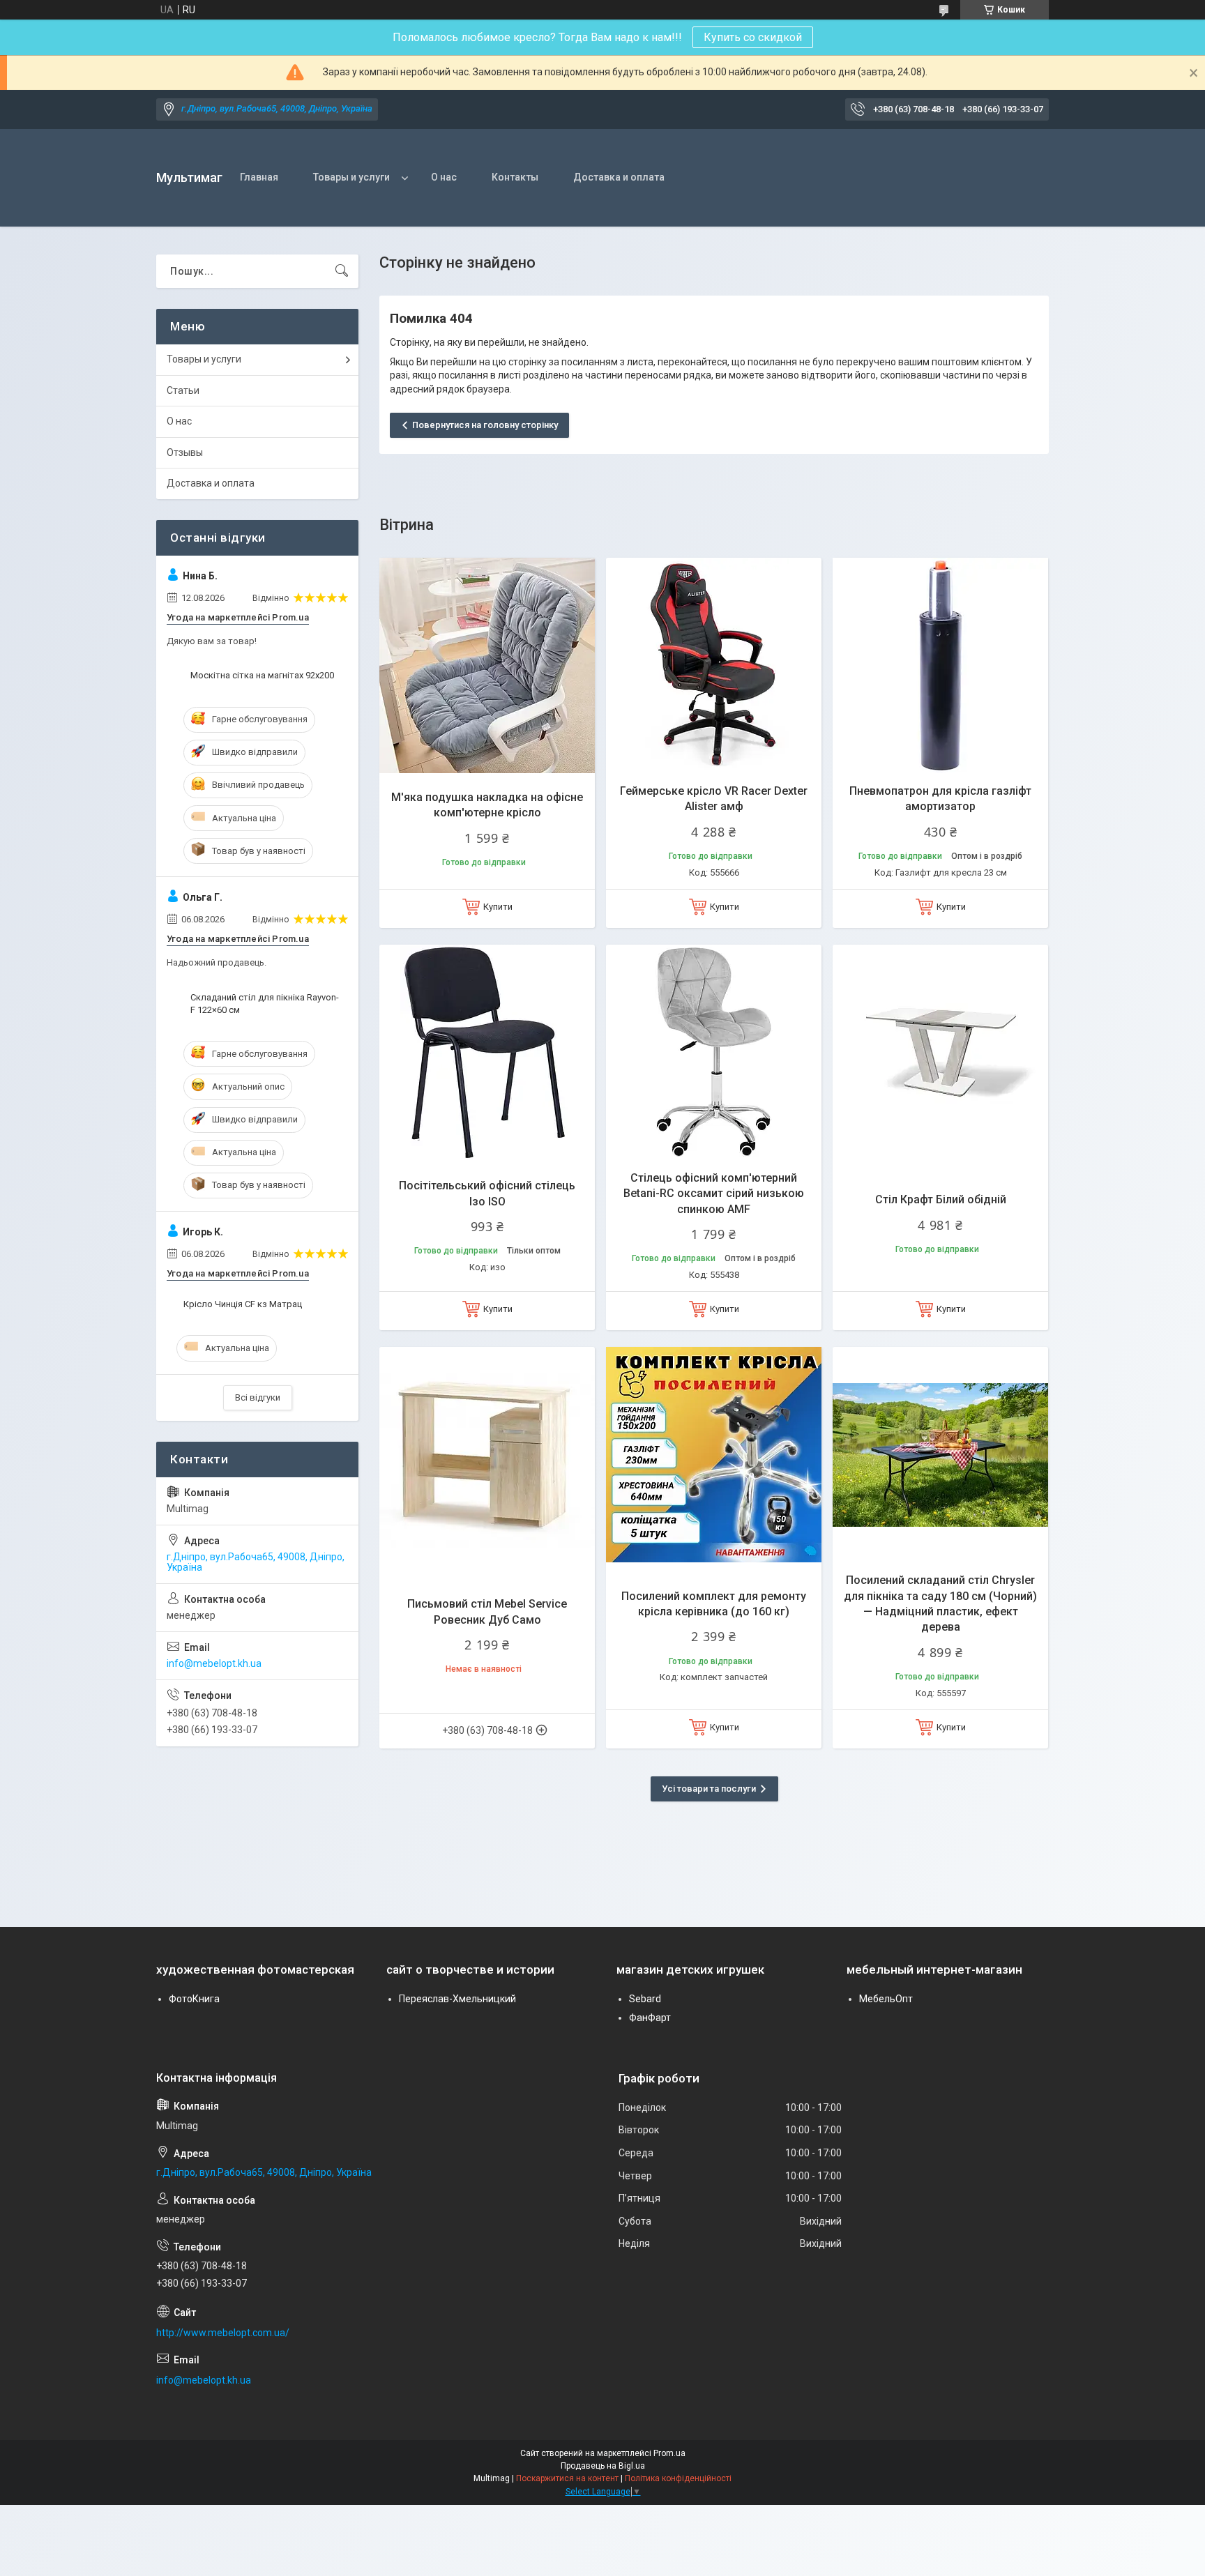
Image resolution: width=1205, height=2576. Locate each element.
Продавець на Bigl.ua (603, 2466)
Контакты (515, 177)
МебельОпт (886, 1999)
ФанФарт (650, 2018)
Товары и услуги (351, 177)
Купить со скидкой (753, 37)
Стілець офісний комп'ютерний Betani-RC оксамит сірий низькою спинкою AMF (714, 1194)
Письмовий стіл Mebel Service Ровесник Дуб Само (487, 1611)
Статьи (183, 390)
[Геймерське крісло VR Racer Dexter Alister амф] (714, 665)
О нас (444, 177)
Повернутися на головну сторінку (485, 425)
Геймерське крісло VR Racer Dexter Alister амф (714, 799)
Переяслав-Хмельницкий (457, 1999)
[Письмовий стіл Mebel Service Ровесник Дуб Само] (487, 1455)
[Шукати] (342, 271)
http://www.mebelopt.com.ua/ (223, 2333)
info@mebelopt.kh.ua (214, 1663)
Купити (498, 907)
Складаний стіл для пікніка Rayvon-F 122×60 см (265, 1004)
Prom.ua (669, 2453)
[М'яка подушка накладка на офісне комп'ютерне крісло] (487, 665)
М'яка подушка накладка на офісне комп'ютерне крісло (487, 805)
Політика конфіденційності (678, 2478)
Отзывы (185, 452)
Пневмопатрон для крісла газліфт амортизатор (940, 799)
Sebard (645, 1999)
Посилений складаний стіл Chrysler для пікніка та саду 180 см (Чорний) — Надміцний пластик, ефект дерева (940, 1603)
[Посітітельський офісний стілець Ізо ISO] (487, 1052)
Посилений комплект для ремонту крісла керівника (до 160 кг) (714, 1604)
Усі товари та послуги (709, 1789)
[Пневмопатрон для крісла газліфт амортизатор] (940, 665)
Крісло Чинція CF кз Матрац (243, 1304)
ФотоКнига (194, 1999)
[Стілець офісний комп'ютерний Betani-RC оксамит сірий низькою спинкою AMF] (714, 1052)
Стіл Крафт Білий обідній (941, 1199)
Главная (259, 177)
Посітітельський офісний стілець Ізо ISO (487, 1193)
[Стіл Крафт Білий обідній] (940, 1052)
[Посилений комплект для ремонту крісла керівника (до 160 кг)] (714, 1455)
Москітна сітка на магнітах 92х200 (262, 675)
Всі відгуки (258, 1397)
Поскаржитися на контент (567, 2478)
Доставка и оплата (619, 177)
